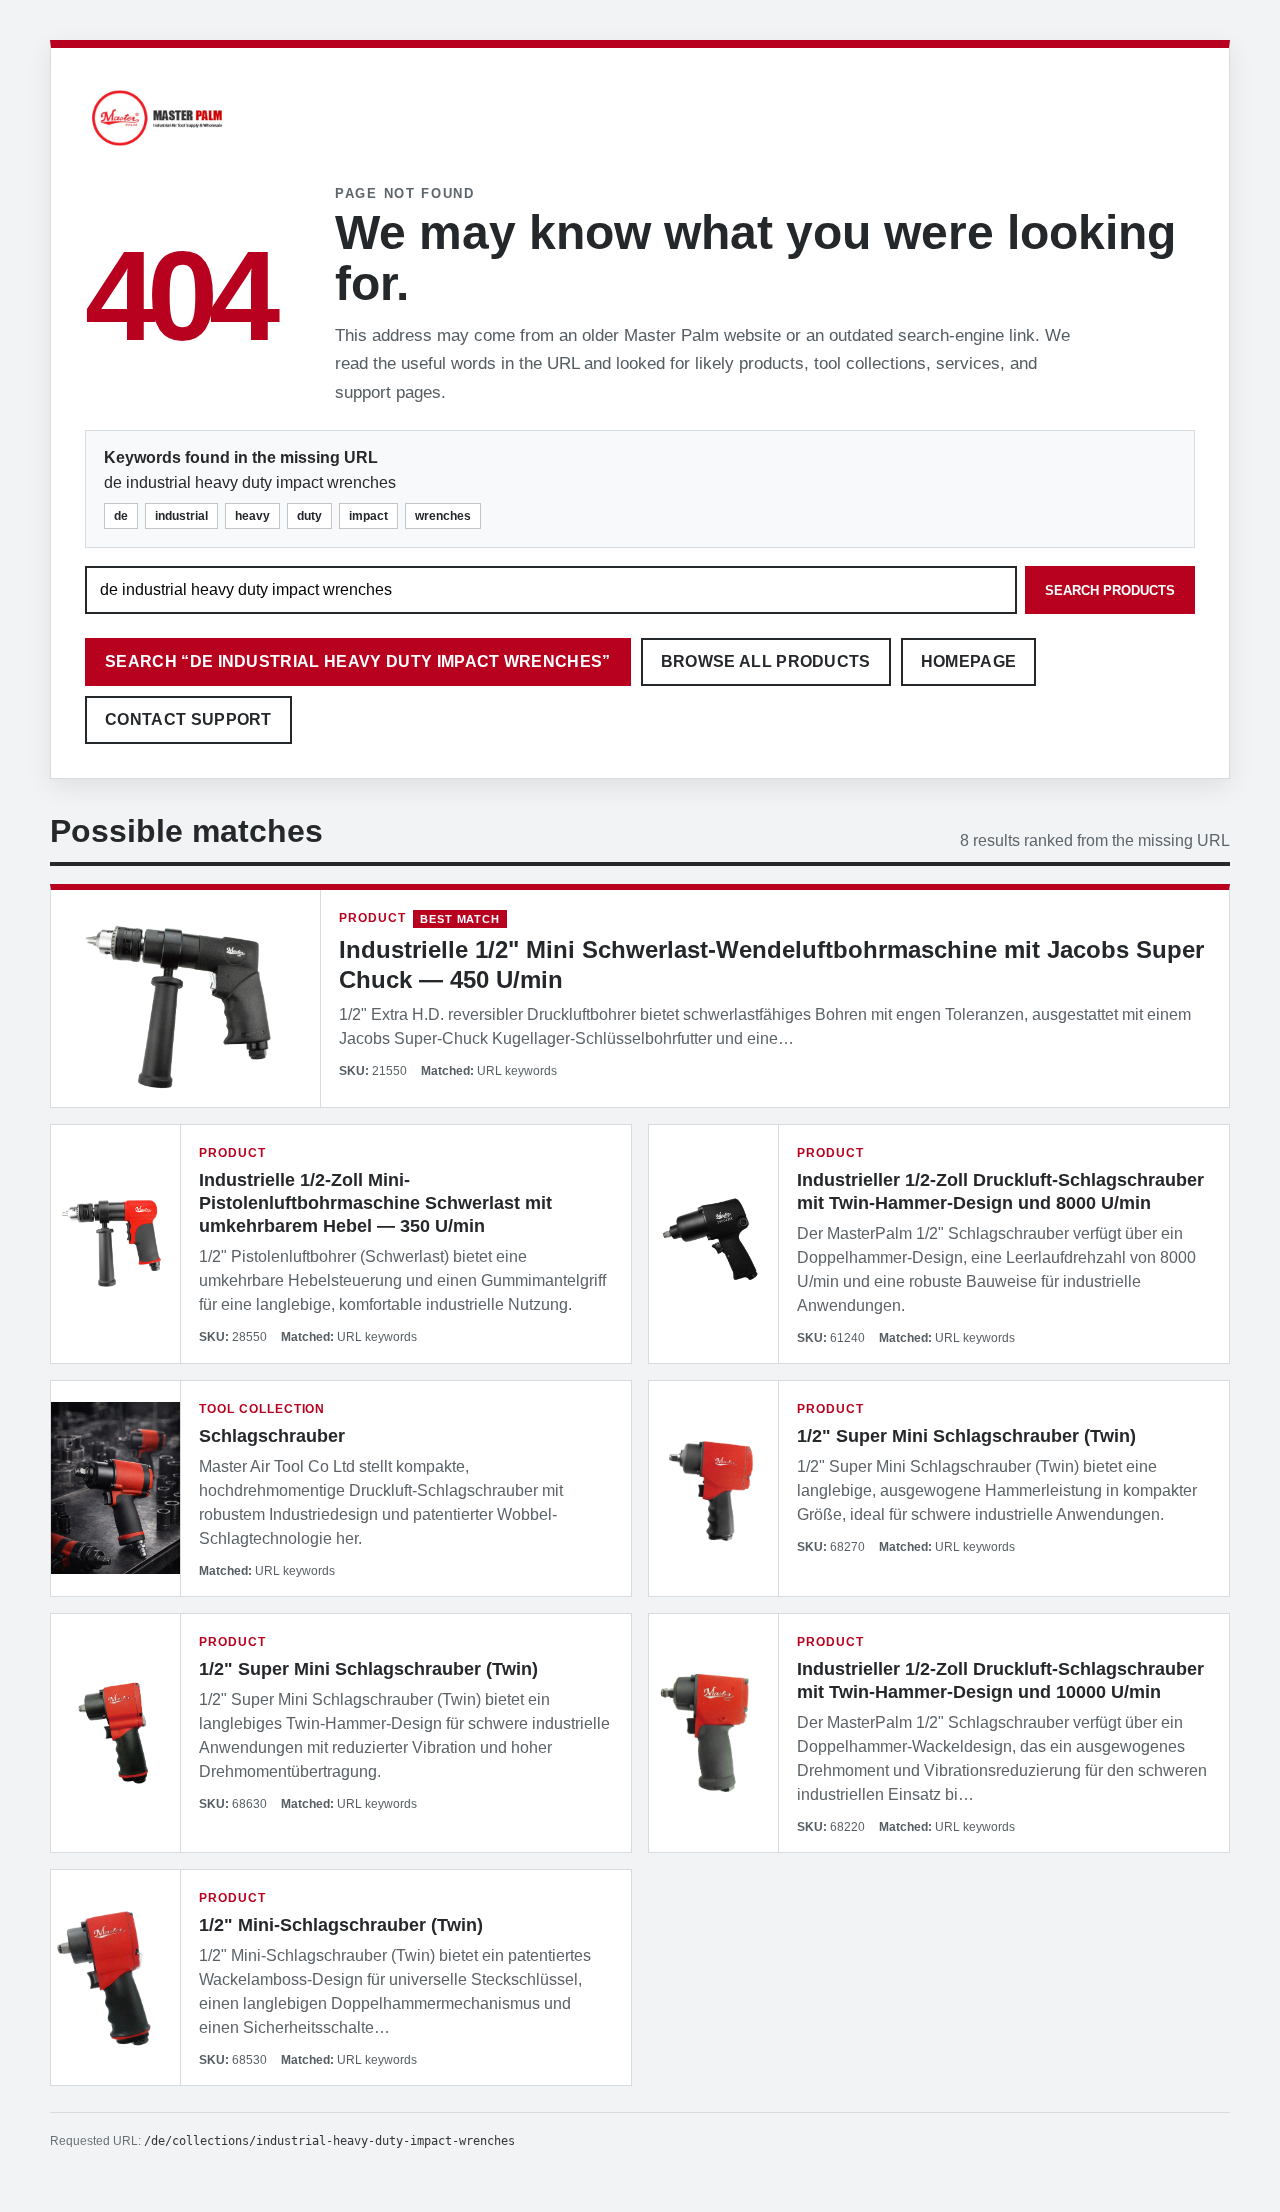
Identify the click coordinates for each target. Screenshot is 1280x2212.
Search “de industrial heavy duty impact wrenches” (358, 661)
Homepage (969, 661)
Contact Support (188, 719)
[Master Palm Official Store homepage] (157, 148)
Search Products (1110, 590)
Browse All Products (766, 661)
